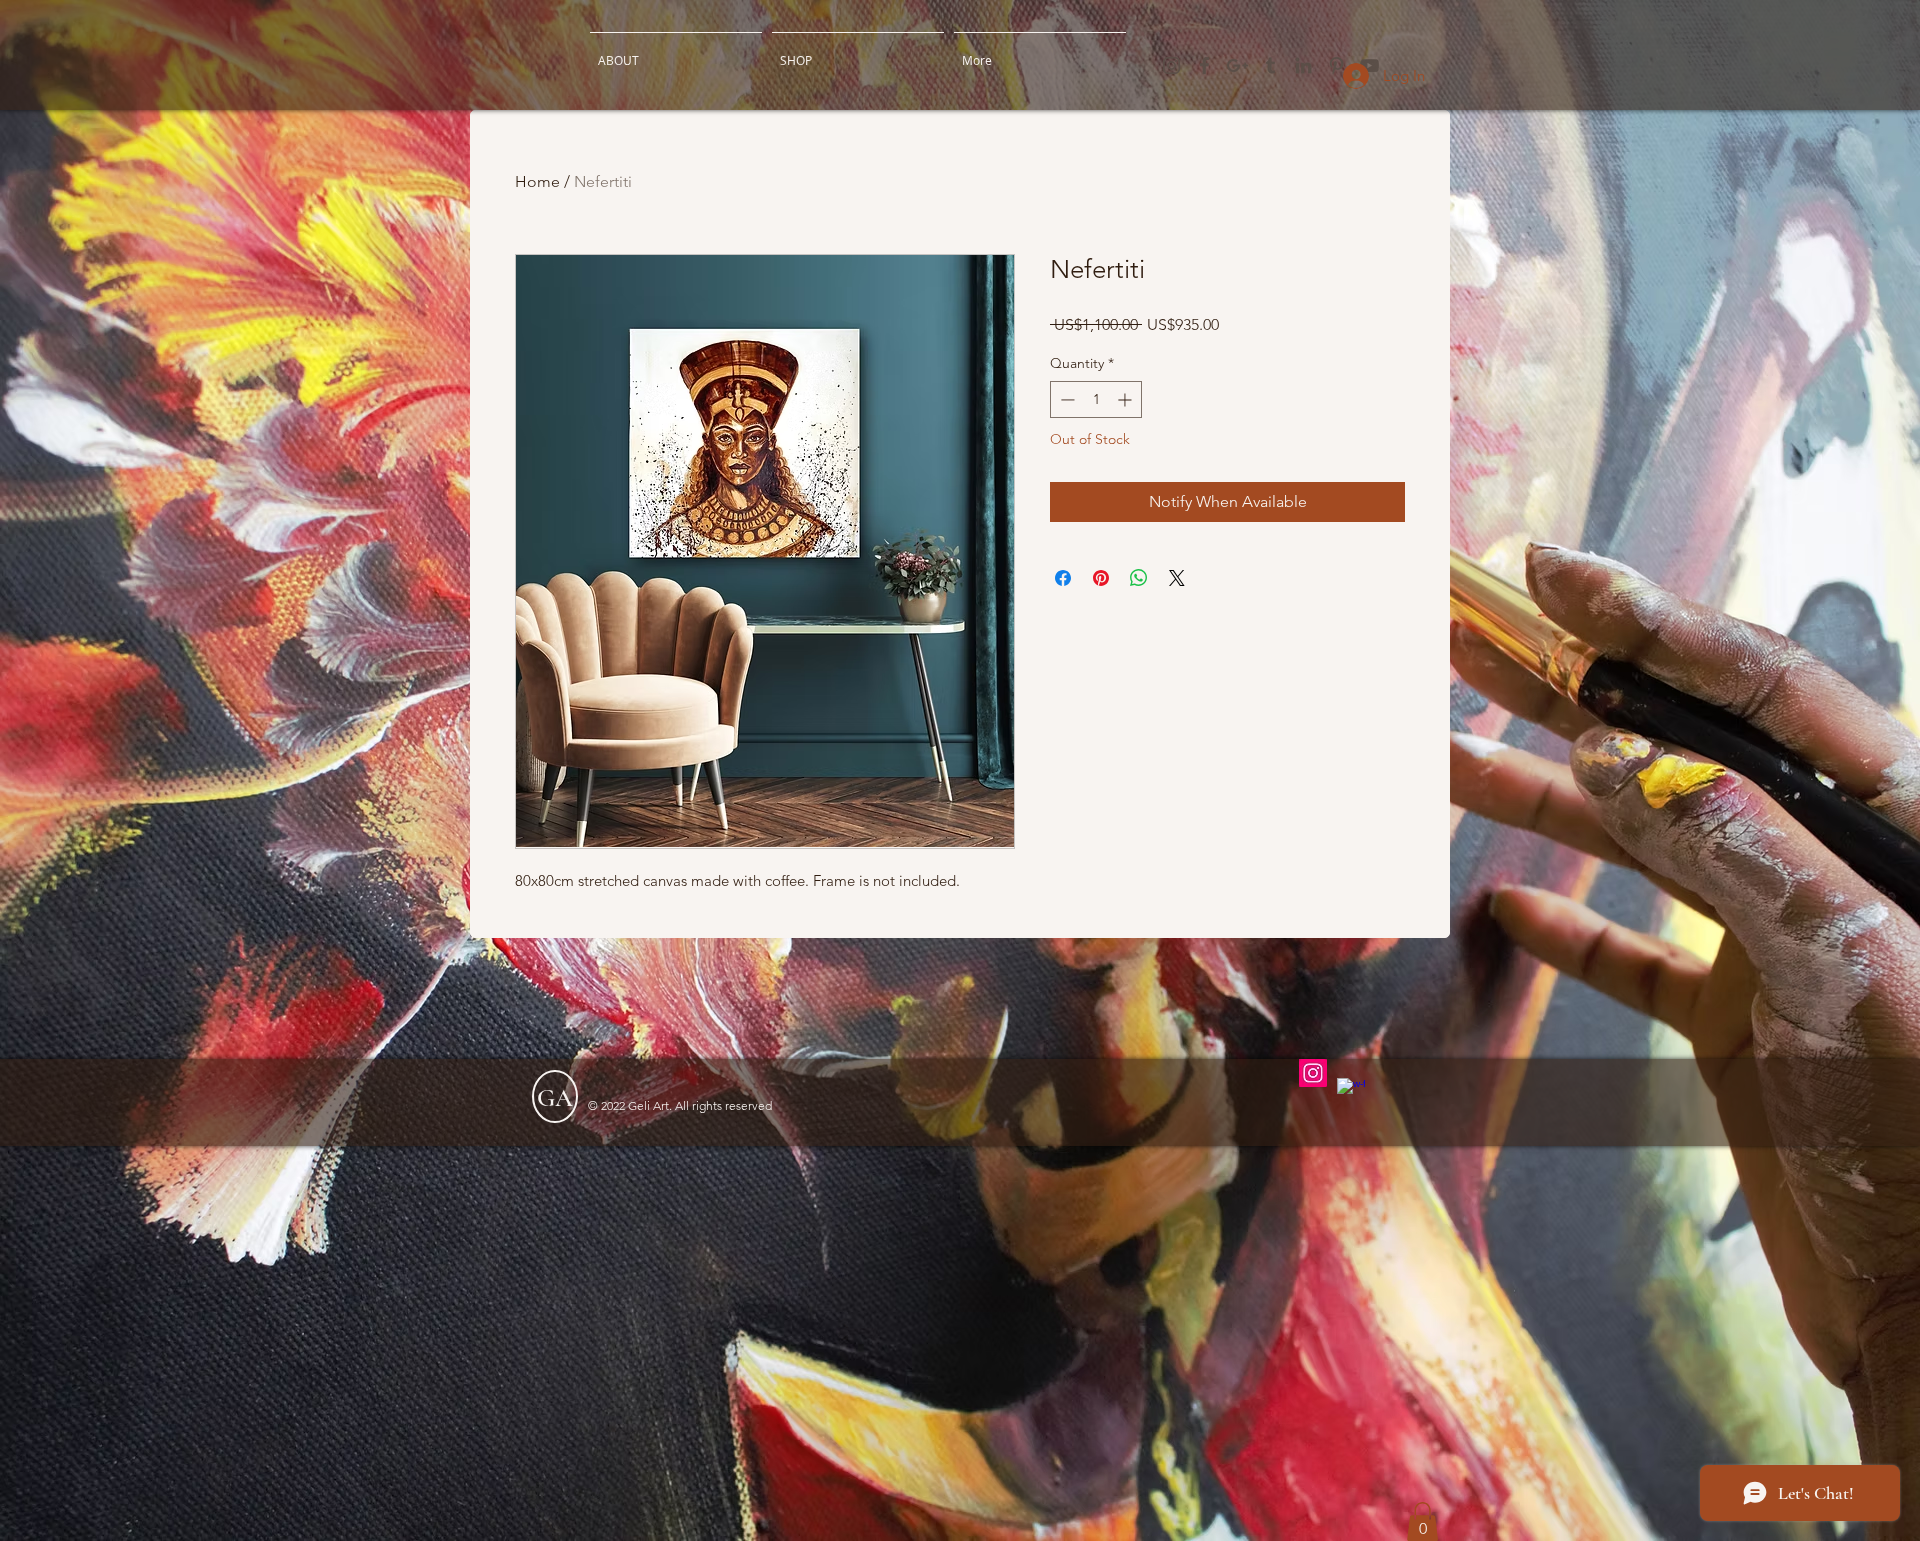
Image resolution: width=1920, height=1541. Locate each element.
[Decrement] (1065, 399)
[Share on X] (1177, 578)
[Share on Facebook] (1063, 578)
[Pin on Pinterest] (1101, 578)
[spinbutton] (1096, 399)
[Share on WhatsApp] (1139, 578)
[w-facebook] (1351, 1092)
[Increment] (1126, 399)
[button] (1422, 1521)
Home (537, 181)
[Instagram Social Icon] (1313, 1073)
